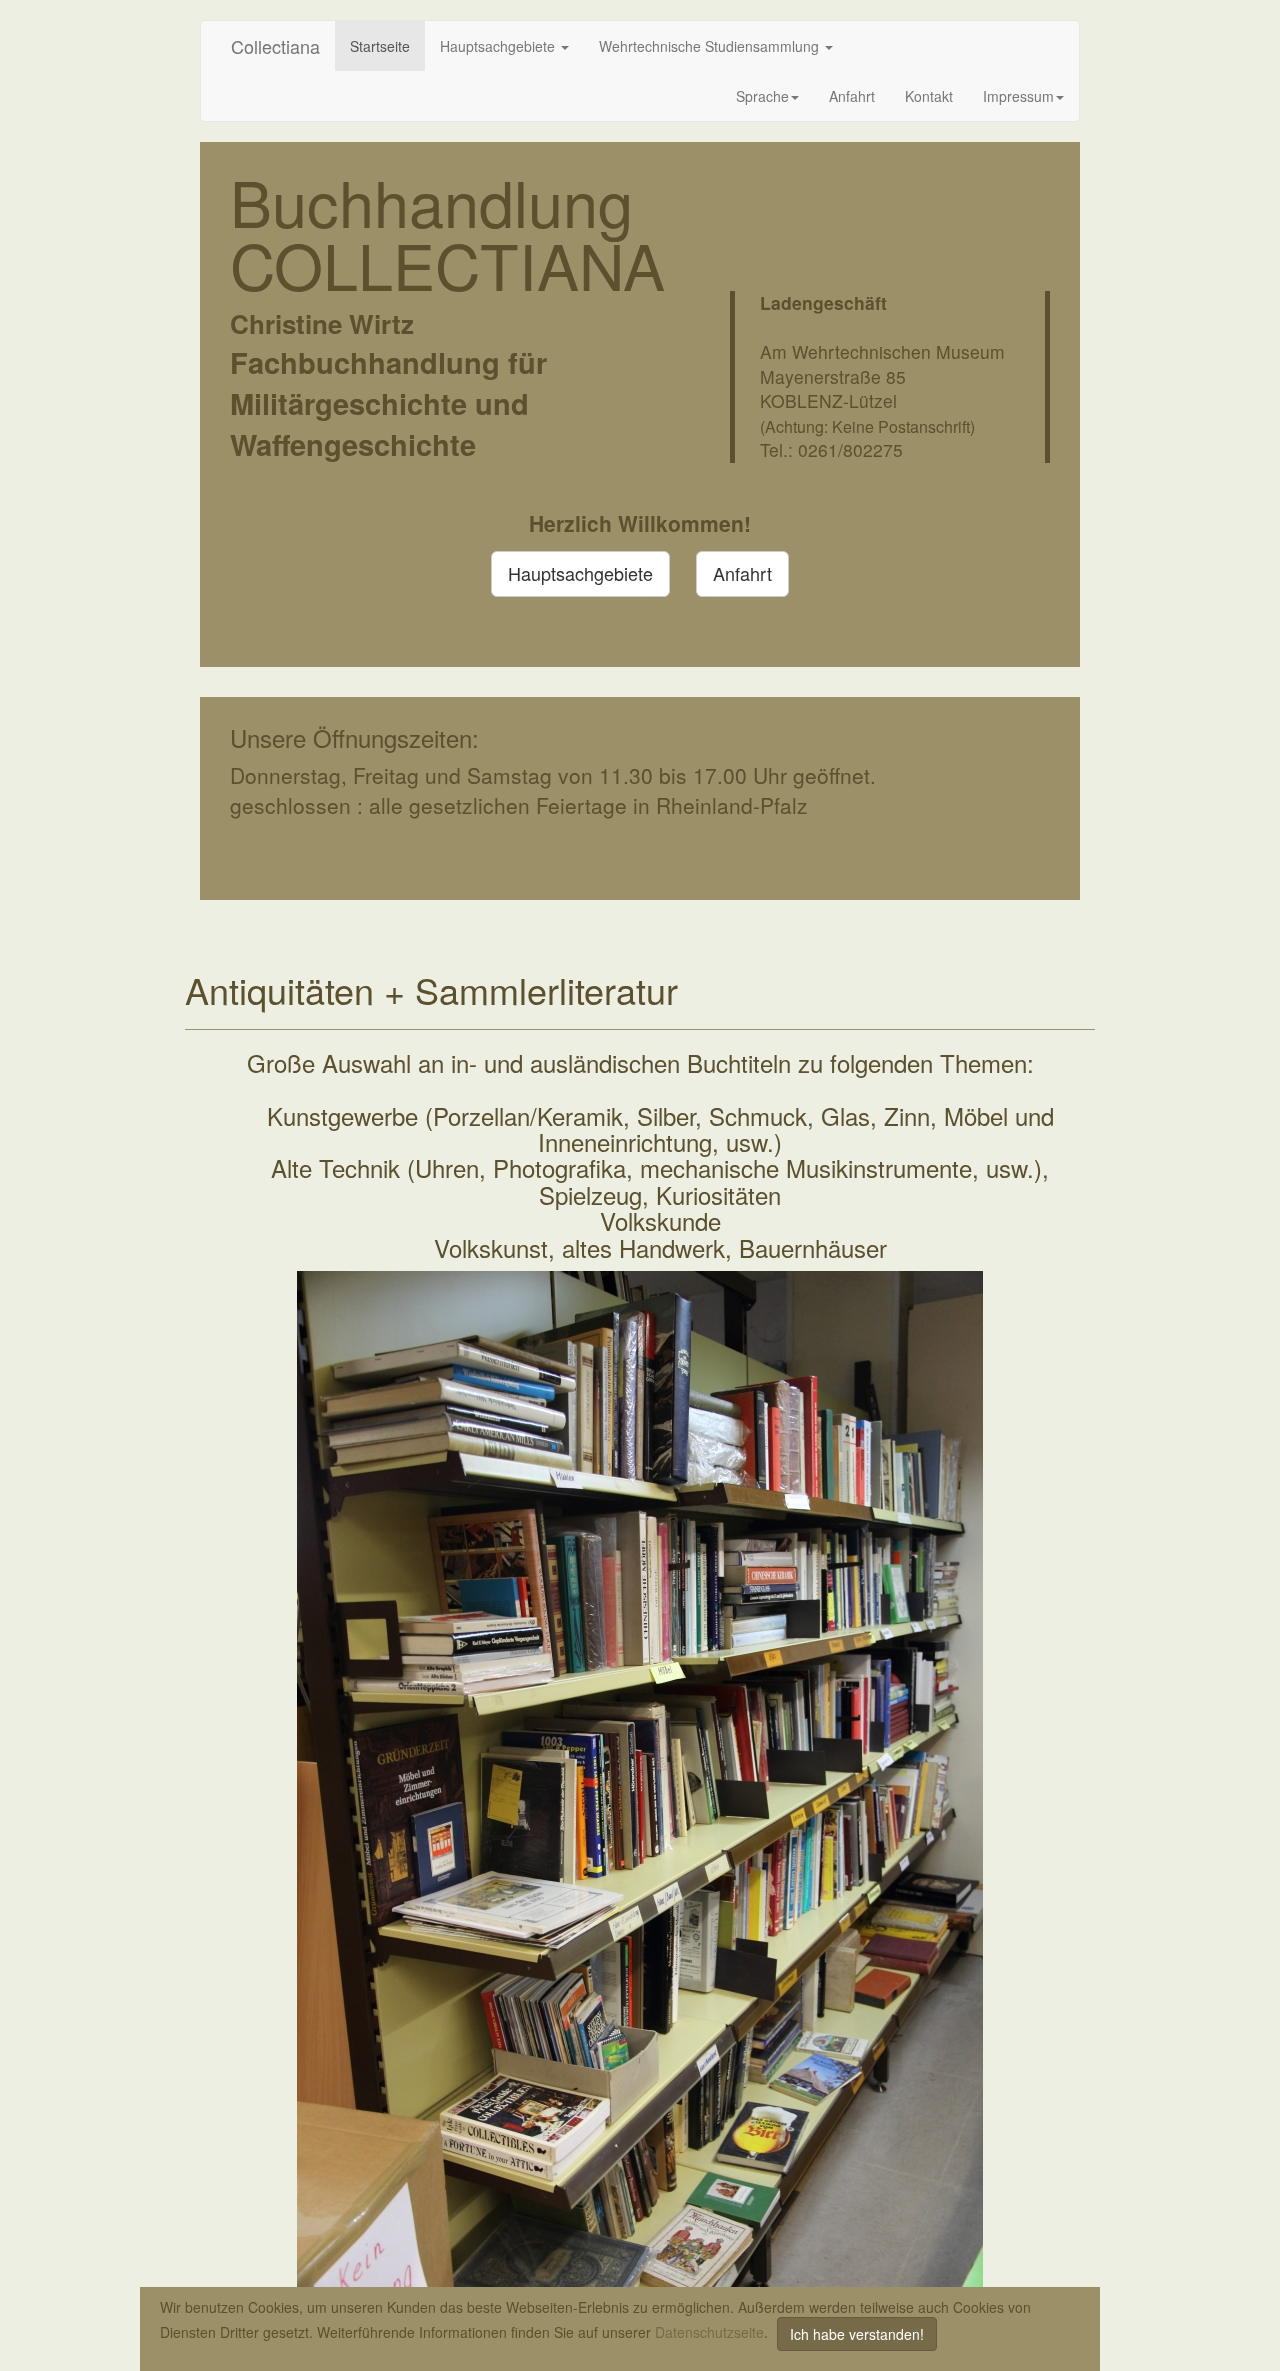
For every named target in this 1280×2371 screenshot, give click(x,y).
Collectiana (275, 46)
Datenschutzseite (709, 2332)
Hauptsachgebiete (499, 46)
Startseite (380, 46)
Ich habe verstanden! (857, 2334)
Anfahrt (852, 96)
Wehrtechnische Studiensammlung (711, 46)
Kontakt (929, 96)
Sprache (762, 96)
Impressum (1018, 96)
